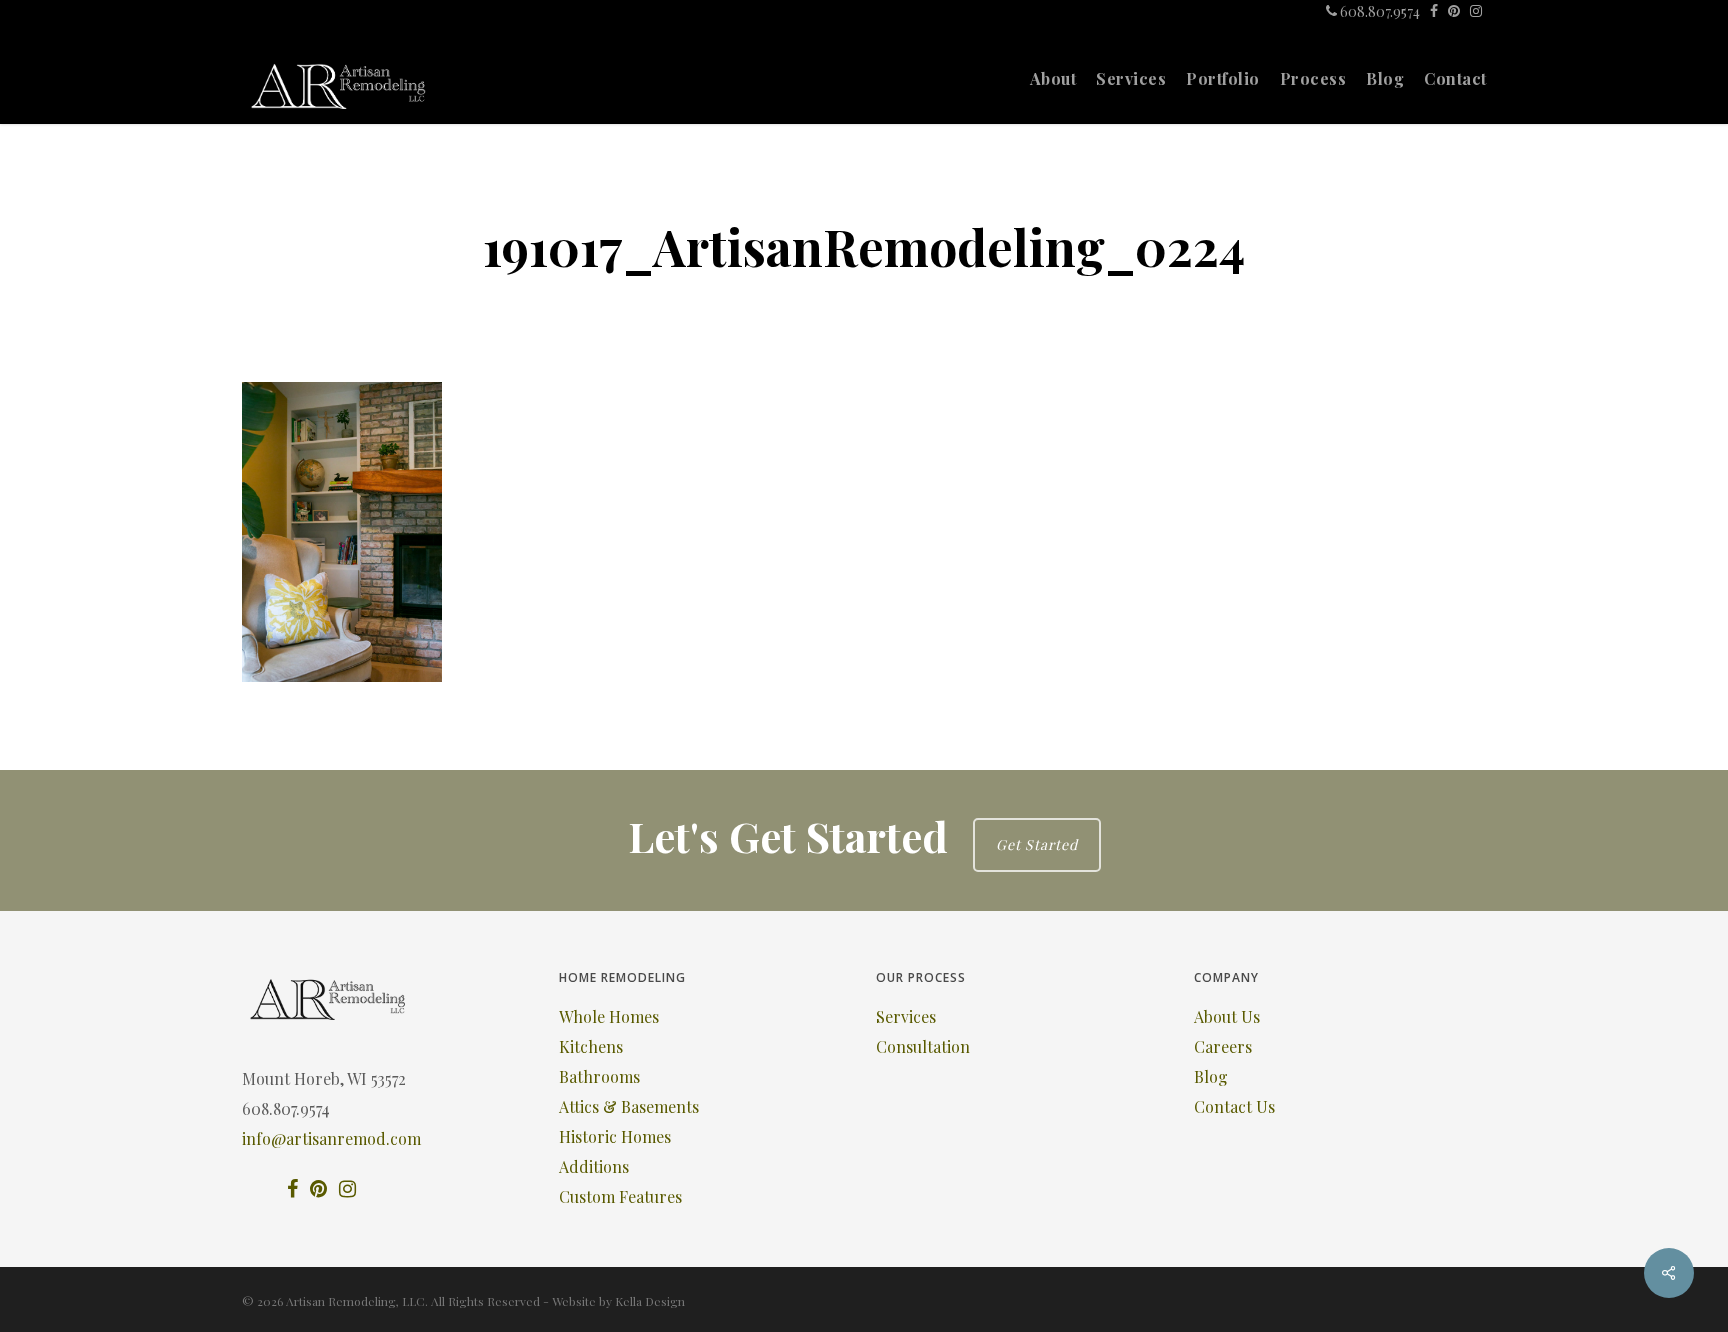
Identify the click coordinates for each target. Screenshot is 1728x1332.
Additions (594, 1166)
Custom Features (620, 1196)
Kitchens (591, 1046)
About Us (1227, 1016)
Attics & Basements (629, 1106)
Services (906, 1016)
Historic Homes (615, 1136)
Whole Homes (609, 1016)
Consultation (923, 1046)
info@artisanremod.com (331, 1138)
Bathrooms (599, 1076)
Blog (1211, 1076)
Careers (1223, 1046)
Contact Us (1234, 1106)
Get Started (1037, 844)
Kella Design (650, 1301)
